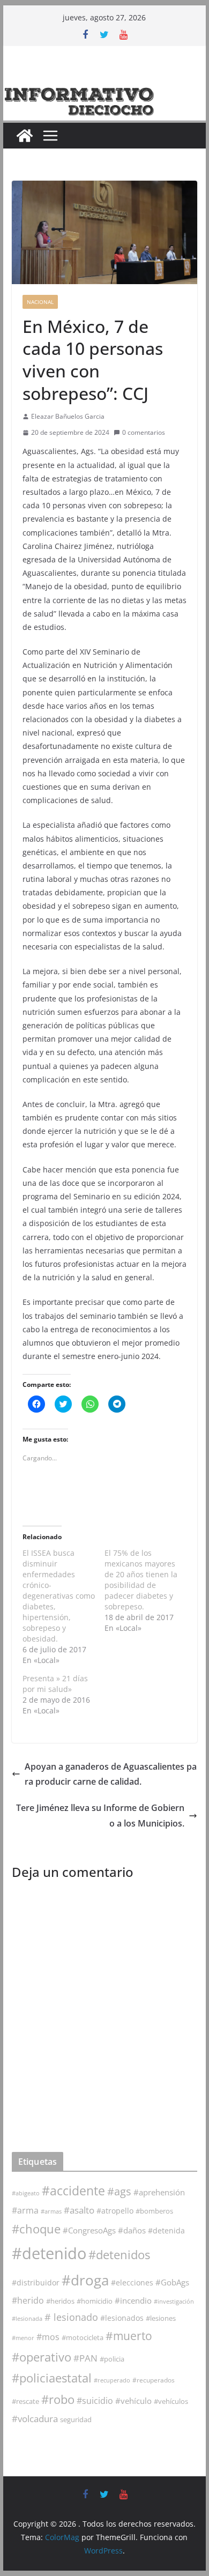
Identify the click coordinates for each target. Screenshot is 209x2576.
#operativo (42, 2357)
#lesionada (27, 2318)
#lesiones (161, 2318)
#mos (48, 2337)
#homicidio (95, 2301)
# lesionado (71, 2317)
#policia (112, 2359)
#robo (58, 2399)
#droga (85, 2280)
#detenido (49, 2253)
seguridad (76, 2419)
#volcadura (35, 2419)
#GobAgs (172, 2282)
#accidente (73, 2191)
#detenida (166, 2231)
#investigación (174, 2301)
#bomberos (154, 2211)
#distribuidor (36, 2282)
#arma (25, 2210)
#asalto (79, 2210)
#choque (36, 2229)
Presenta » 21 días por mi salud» (55, 1684)
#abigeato (26, 2193)
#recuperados (154, 2380)
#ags (119, 2191)
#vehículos (171, 2401)
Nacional (40, 302)
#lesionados (122, 2318)
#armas (51, 2211)
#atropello (115, 2211)
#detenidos (119, 2255)
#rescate (25, 2401)
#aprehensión (159, 2192)
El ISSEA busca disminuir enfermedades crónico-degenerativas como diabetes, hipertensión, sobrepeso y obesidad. (59, 1596)
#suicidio (95, 2400)
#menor (23, 2338)
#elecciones (132, 2282)
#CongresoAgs (89, 2230)
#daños (132, 2230)
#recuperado (112, 2380)
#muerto (129, 2336)
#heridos (60, 2301)
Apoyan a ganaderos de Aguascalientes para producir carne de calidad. (111, 1774)
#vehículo (133, 2401)
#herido (28, 2300)
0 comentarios (144, 432)
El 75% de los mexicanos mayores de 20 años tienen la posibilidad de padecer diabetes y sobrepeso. (141, 1580)
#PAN (85, 2358)
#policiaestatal (52, 2378)
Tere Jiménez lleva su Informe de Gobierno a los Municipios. (100, 1816)
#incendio (133, 2300)
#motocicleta (83, 2337)
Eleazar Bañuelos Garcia (68, 416)
